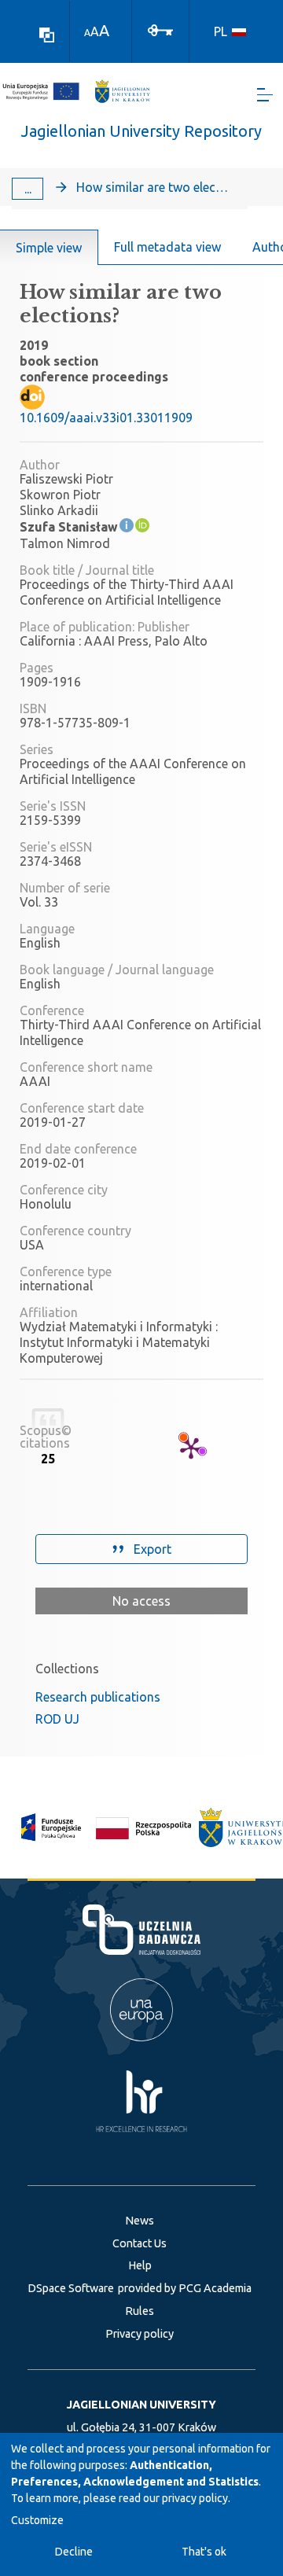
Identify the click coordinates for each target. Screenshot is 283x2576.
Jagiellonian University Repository (141, 131)
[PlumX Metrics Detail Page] (191, 1448)
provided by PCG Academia (185, 2288)
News (140, 2221)
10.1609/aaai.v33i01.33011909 (106, 418)
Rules (140, 2311)
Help (140, 2265)
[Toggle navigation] (265, 95)
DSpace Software (71, 2288)
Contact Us (140, 2243)
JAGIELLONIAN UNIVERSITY (141, 2405)
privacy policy (195, 2498)
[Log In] (160, 29)
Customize (37, 2520)
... (28, 189)
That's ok (204, 2552)
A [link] (87, 33)
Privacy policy (140, 2334)
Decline (74, 2552)
